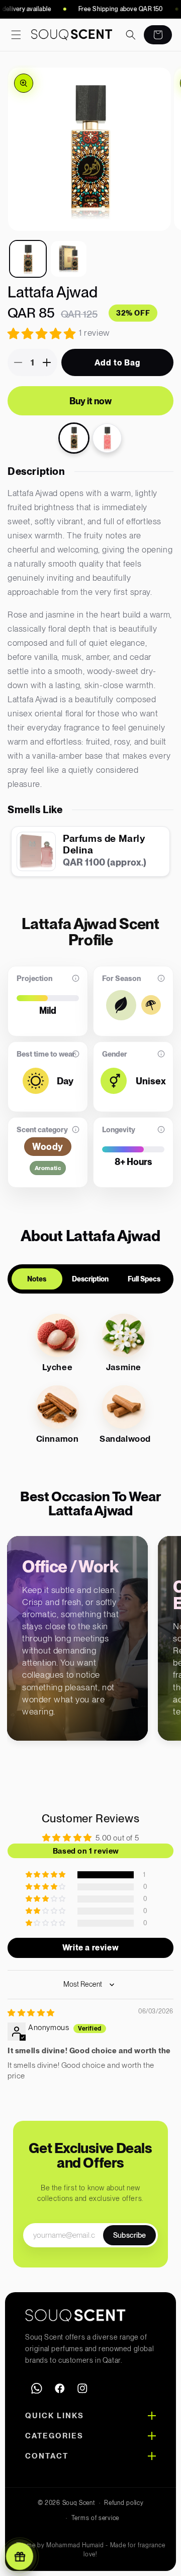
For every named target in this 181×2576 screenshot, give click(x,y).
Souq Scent (79, 2503)
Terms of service (95, 2518)
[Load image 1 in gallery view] (28, 259)
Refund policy (124, 2503)
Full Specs (144, 1279)
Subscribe (129, 2235)
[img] (31, 2013)
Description (90, 1279)
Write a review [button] (90, 1948)
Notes (37, 1279)
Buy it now (90, 401)
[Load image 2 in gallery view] (69, 259)
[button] (16, 35)
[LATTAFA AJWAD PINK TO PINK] (107, 438)
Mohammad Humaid (75, 2545)
